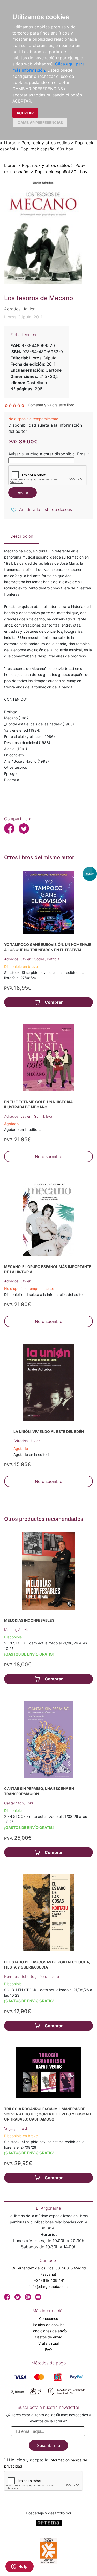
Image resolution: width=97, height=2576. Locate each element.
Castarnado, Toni (18, 1803)
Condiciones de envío (49, 2331)
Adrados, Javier (18, 959)
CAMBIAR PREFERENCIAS (40, 123)
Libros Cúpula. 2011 (23, 317)
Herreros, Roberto (20, 1976)
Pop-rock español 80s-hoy (47, 149)
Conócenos (48, 2319)
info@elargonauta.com (48, 2287)
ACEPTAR (25, 113)
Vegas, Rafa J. (16, 2128)
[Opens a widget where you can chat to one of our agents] (19, 2567)
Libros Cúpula (43, 358)
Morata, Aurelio (17, 1630)
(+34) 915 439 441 (49, 2280)
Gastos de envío (48, 2337)
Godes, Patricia (47, 959)
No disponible (48, 1156)
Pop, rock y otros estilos (46, 143)
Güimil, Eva (43, 1116)
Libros (10, 143)
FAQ (48, 2349)
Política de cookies (49, 2325)
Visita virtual (48, 2343)
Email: (83, 454)
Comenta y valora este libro (51, 405)
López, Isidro (48, 1976)
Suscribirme (48, 2445)
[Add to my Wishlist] (14, 510)
